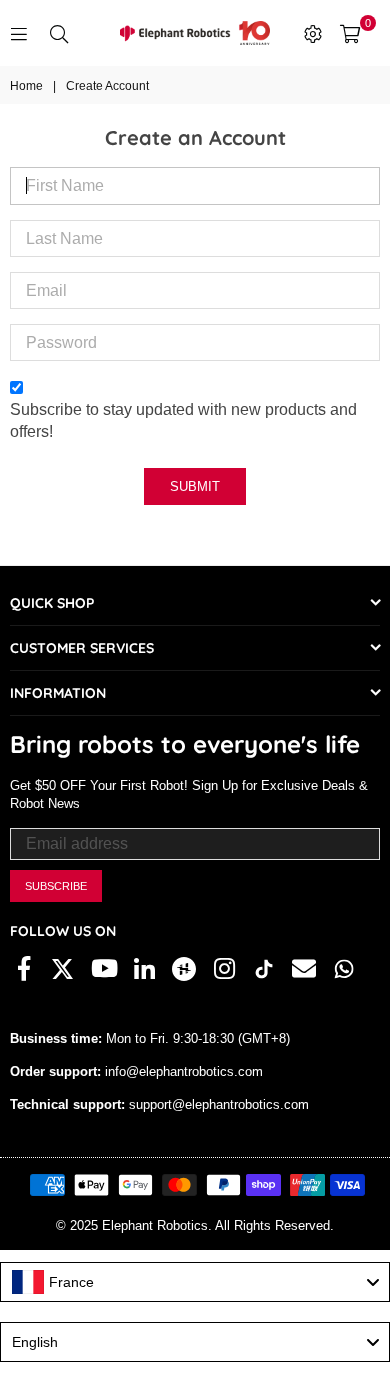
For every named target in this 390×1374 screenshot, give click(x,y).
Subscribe (56, 886)
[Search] (59, 33)
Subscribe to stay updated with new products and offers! (183, 420)
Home (26, 86)
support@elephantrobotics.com (217, 1104)
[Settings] (313, 33)
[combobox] (195, 1282)
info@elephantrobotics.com (182, 1071)
